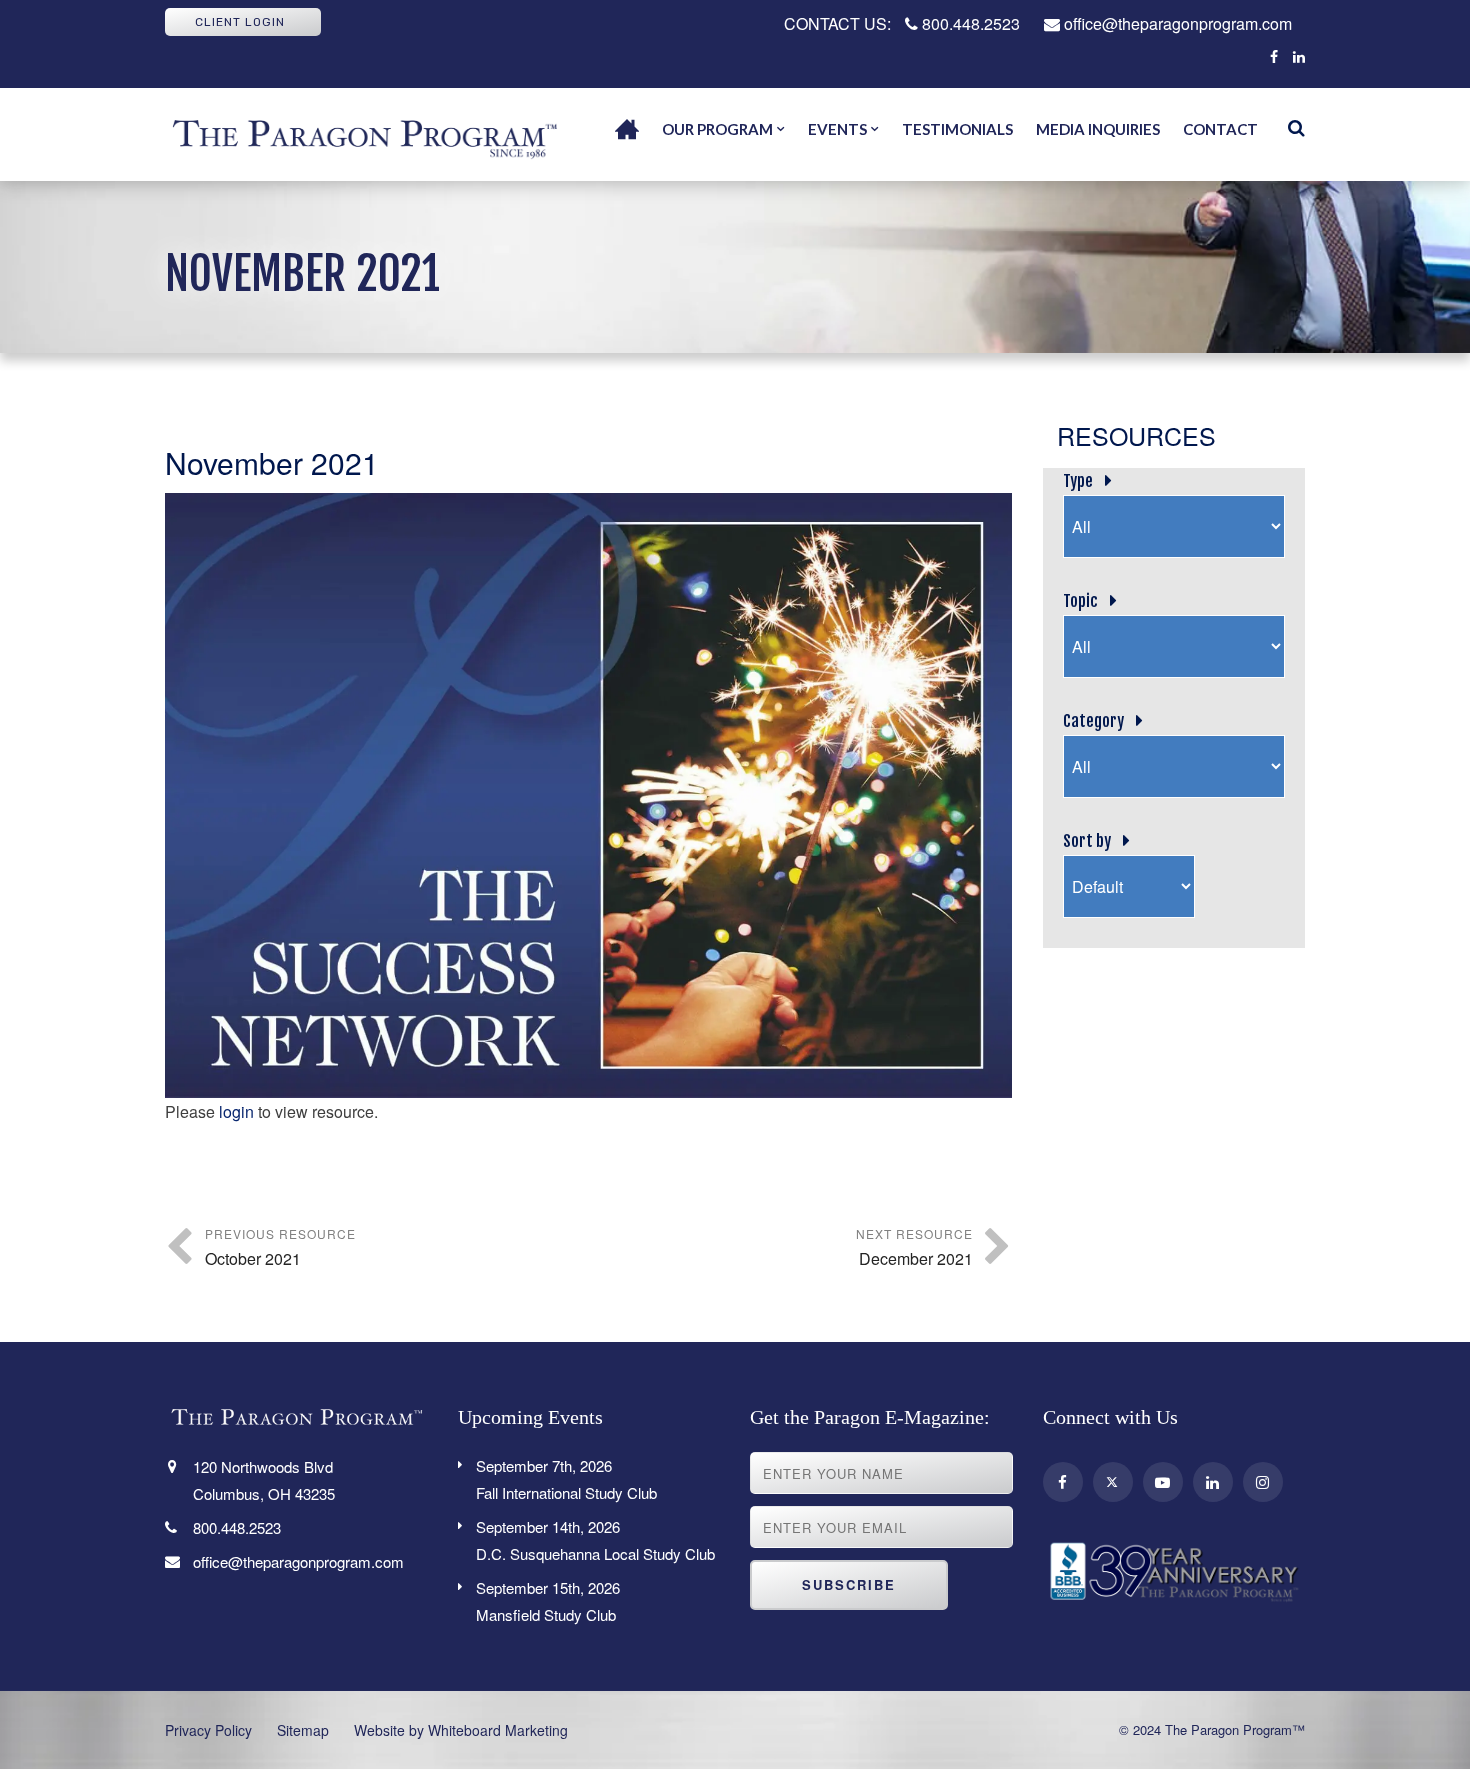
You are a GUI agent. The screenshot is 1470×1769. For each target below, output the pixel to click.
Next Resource (914, 1247)
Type (1078, 481)
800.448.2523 (969, 23)
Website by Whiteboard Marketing (461, 1730)
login (236, 1111)
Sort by (1087, 841)
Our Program (717, 129)
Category (1093, 721)
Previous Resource (280, 1247)
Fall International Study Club (566, 1479)
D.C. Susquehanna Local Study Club (595, 1540)
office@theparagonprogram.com (1176, 23)
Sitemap (303, 1730)
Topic (1080, 601)
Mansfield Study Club (548, 1601)
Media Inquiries (1098, 129)
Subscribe (849, 1584)
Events (837, 129)
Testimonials (957, 129)
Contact (1220, 129)
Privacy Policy (208, 1730)
